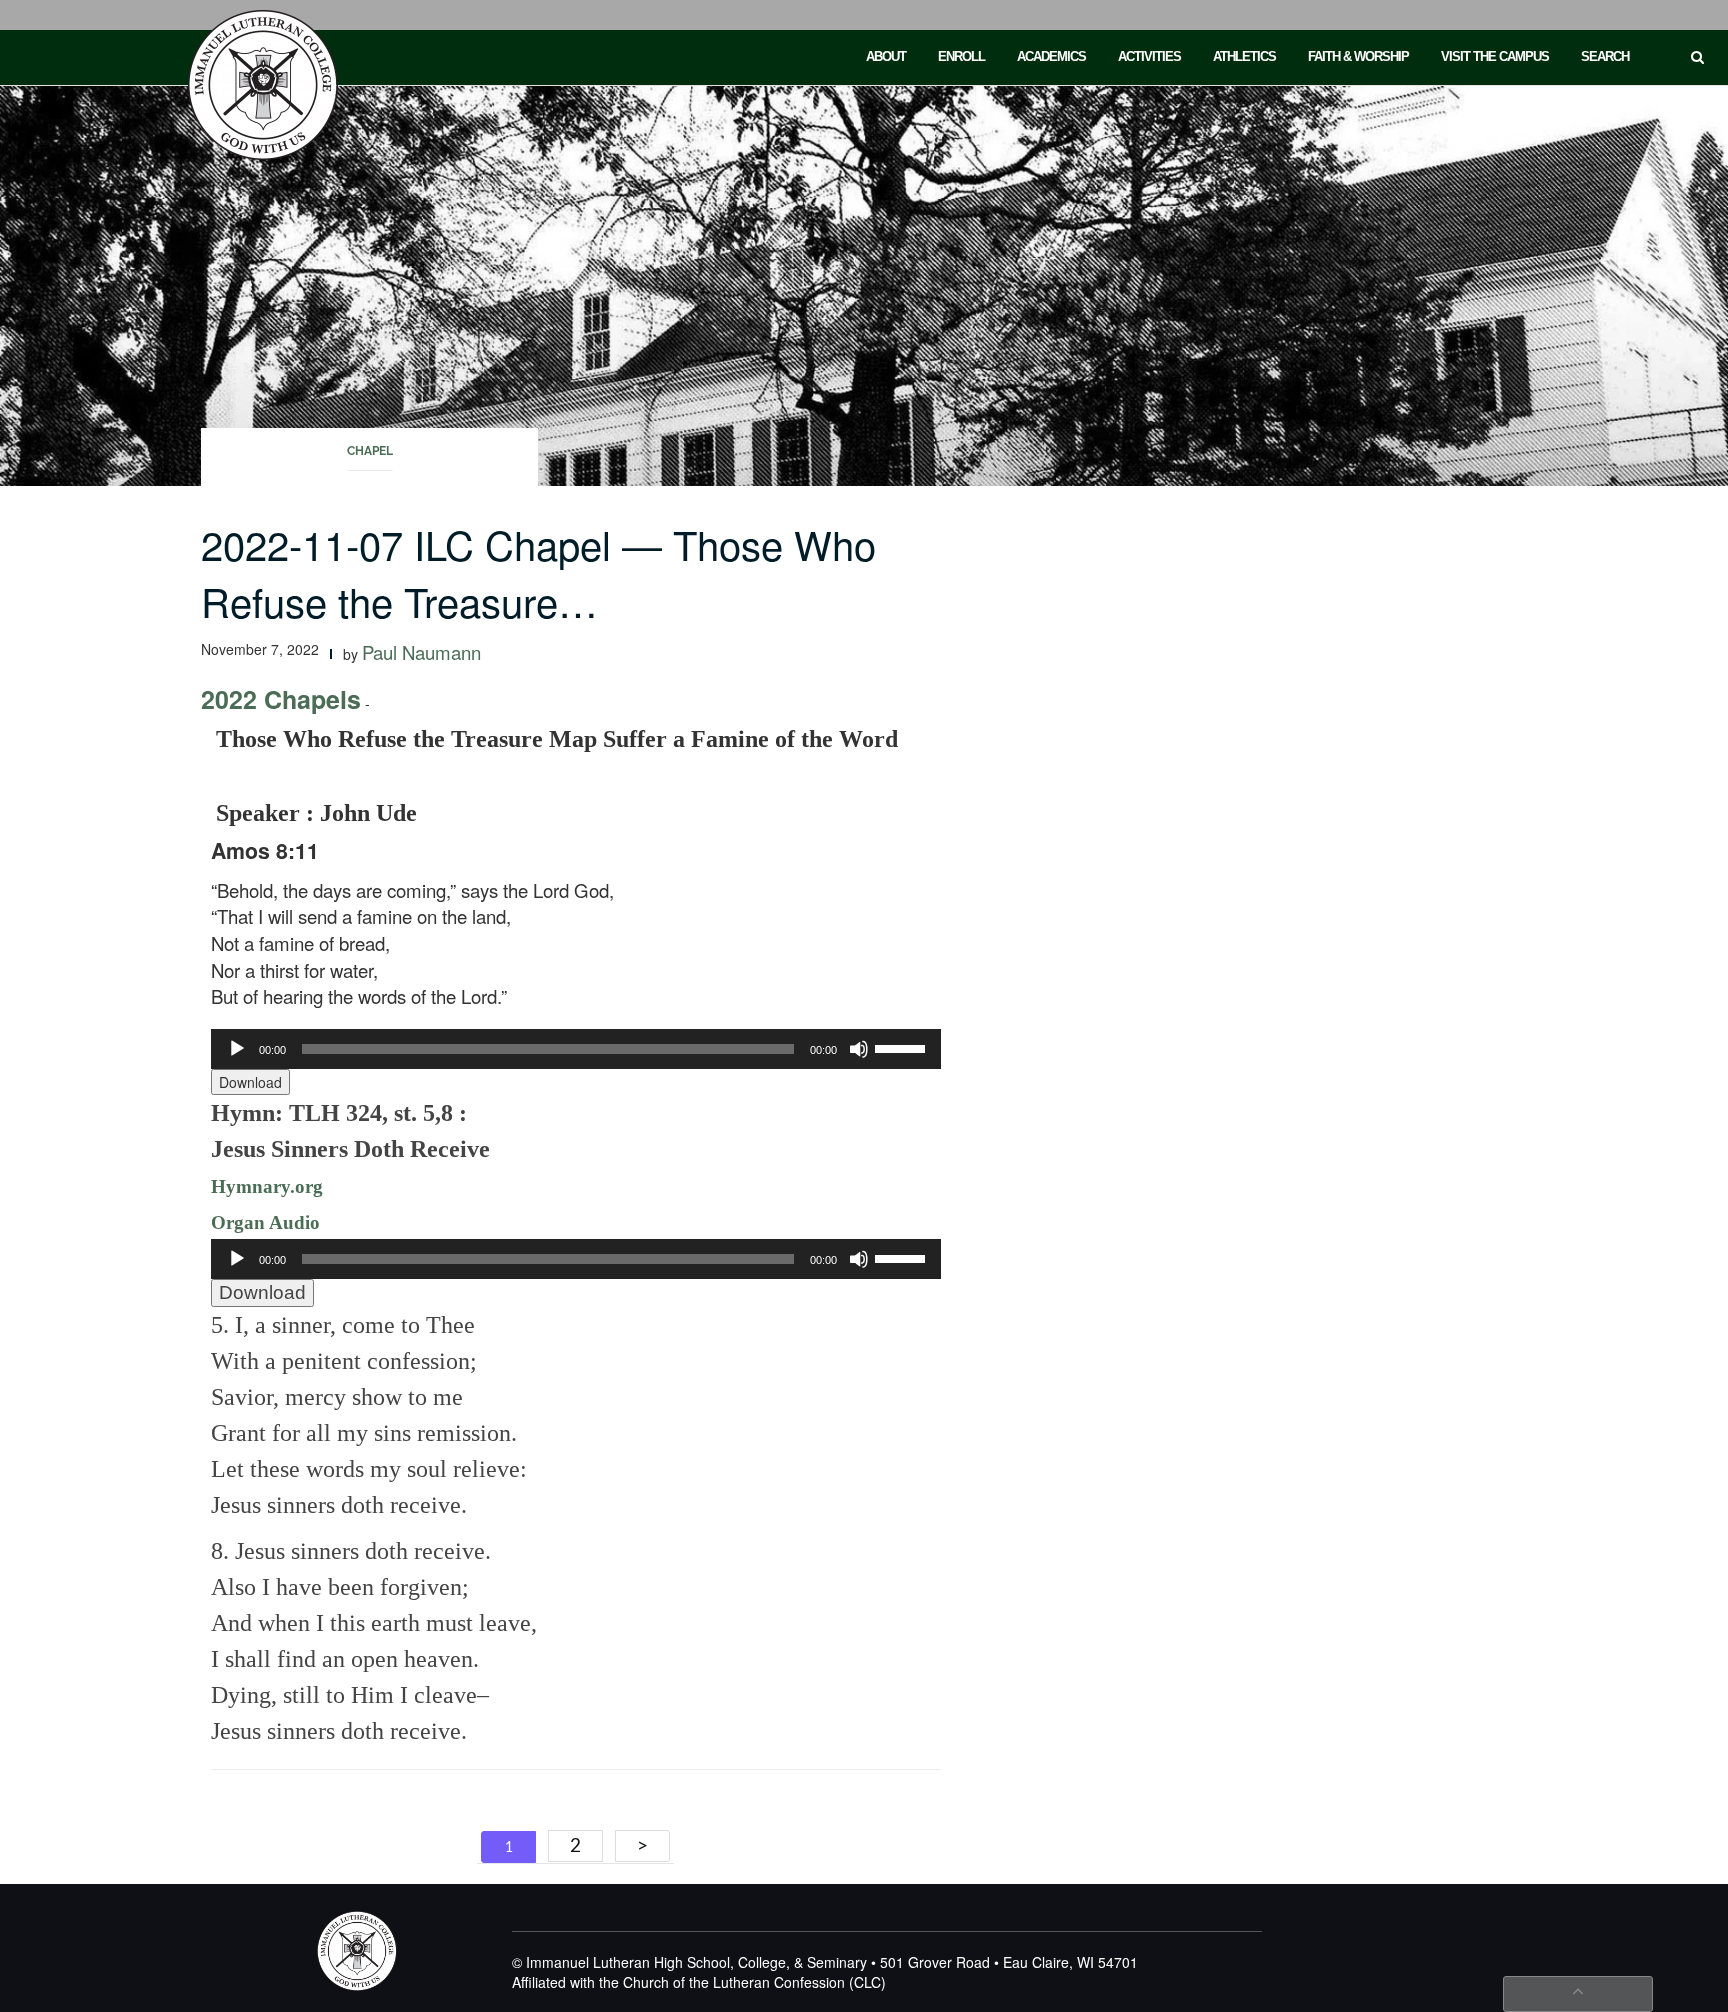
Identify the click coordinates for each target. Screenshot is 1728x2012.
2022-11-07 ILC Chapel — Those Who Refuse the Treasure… (538, 572)
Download (250, 1082)
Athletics (1244, 56)
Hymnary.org (267, 1186)
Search (1605, 56)
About (886, 56)
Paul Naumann (421, 652)
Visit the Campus (1495, 56)
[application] (576, 1049)
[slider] (903, 1047)
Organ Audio (265, 1222)
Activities (1149, 56)
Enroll (961, 56)
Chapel (370, 451)
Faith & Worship (1358, 56)
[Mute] (859, 1049)
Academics (1051, 56)
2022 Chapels (281, 699)
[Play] (237, 1049)
